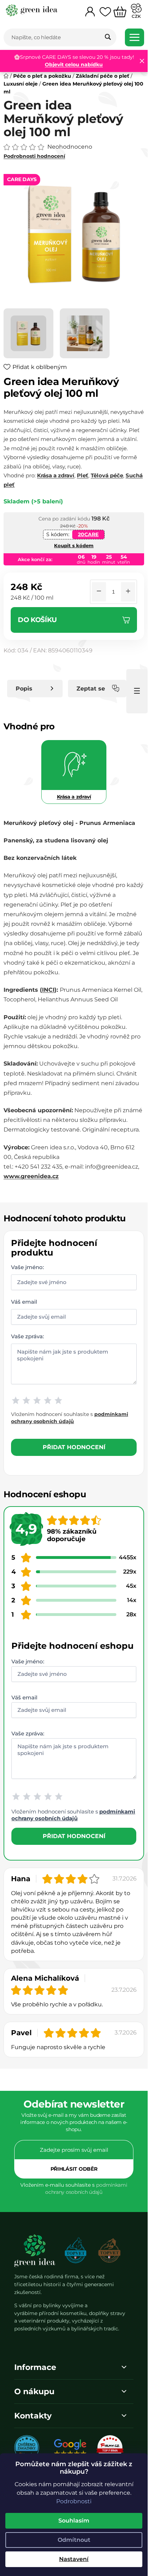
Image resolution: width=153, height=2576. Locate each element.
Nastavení (74, 2559)
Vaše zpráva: (27, 1336)
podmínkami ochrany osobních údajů (73, 1815)
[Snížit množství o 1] (99, 592)
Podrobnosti (74, 2501)
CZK (136, 16)
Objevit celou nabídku (74, 65)
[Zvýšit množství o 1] (128, 592)
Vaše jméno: (27, 1267)
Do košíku (37, 620)
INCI (48, 990)
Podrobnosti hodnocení (34, 156)
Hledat (108, 37)
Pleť (83, 475)
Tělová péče (107, 475)
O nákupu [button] (34, 2392)
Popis (24, 689)
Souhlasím (74, 2521)
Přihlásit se (74, 2169)
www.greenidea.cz (31, 1176)
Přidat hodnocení (74, 1447)
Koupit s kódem (74, 545)
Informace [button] (35, 2367)
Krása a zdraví (56, 475)
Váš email (24, 1301)
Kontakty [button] (33, 2416)
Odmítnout (74, 2540)
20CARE (88, 534)
